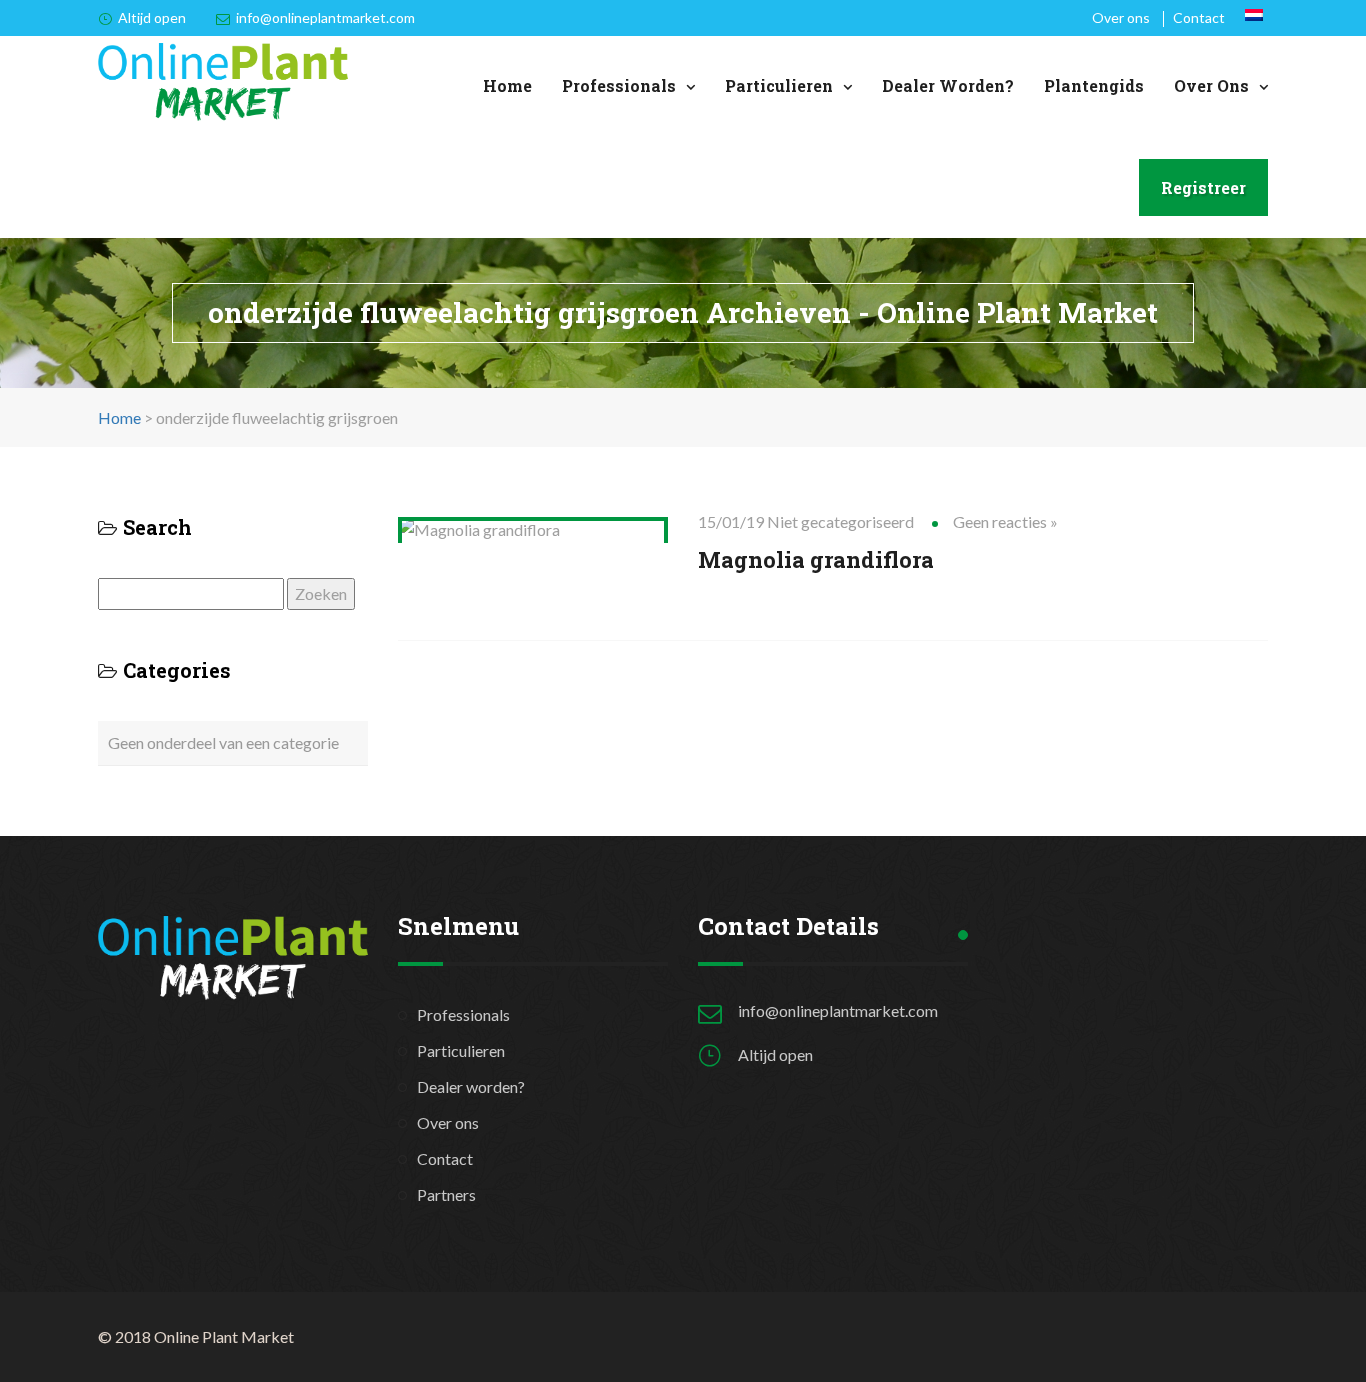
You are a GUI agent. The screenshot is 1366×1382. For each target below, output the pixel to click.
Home (507, 85)
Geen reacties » (1005, 521)
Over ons (1121, 17)
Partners (446, 1194)
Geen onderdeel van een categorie (223, 742)
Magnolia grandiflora (816, 559)
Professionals (619, 85)
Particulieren (779, 85)
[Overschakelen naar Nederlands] (1254, 15)
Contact (1199, 17)
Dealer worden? (948, 85)
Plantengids (1094, 85)
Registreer (1203, 187)
